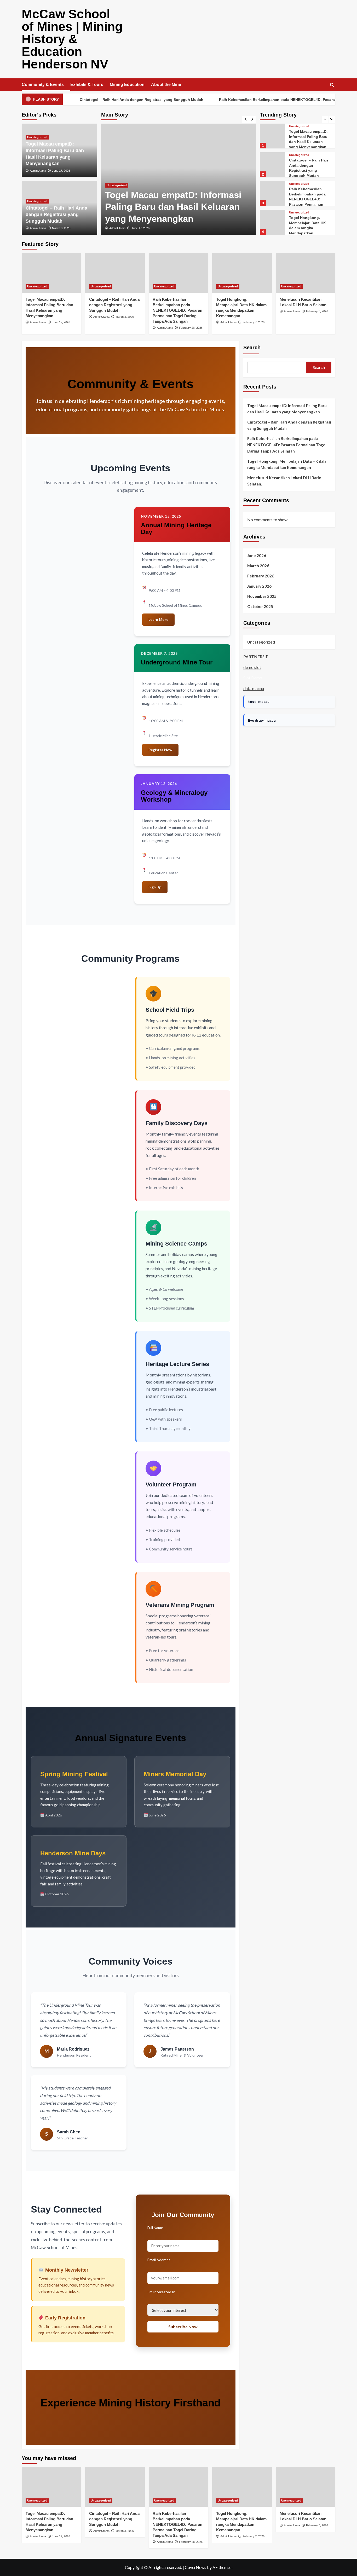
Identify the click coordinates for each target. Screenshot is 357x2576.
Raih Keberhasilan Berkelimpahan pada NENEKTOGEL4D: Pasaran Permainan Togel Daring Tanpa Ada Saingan (177, 310)
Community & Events (43, 85)
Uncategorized (117, 185)
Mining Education (127, 85)
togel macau (259, 701)
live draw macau (262, 720)
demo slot (252, 667)
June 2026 (257, 555)
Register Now (160, 750)
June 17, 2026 (61, 171)
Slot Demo (253, 678)
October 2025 (260, 606)
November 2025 (262, 596)
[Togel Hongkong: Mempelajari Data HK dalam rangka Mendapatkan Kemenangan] (272, 193)
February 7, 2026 (254, 322)
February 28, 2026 (191, 328)
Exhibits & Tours (87, 85)
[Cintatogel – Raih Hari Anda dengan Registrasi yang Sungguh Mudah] (272, 136)
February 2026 (261, 576)
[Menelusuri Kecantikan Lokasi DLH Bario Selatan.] (272, 222)
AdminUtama (117, 228)
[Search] (332, 85)
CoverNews (195, 2567)
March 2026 (258, 566)
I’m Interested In (161, 2292)
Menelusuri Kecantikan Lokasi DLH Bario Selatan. (310, 225)
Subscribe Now (183, 2327)
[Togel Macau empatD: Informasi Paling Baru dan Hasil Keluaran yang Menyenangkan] (51, 273)
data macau (254, 688)
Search (252, 348)
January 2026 (259, 586)
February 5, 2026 (317, 311)
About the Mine (166, 85)
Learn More (158, 619)
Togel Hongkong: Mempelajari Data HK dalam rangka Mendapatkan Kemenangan (307, 199)
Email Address (159, 2260)
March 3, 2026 (141, 228)
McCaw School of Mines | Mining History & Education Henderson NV (72, 39)
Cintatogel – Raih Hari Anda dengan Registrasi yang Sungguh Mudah (76, 100)
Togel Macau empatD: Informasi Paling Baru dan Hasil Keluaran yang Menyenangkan (287, 409)
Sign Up (155, 887)
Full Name (155, 2228)
